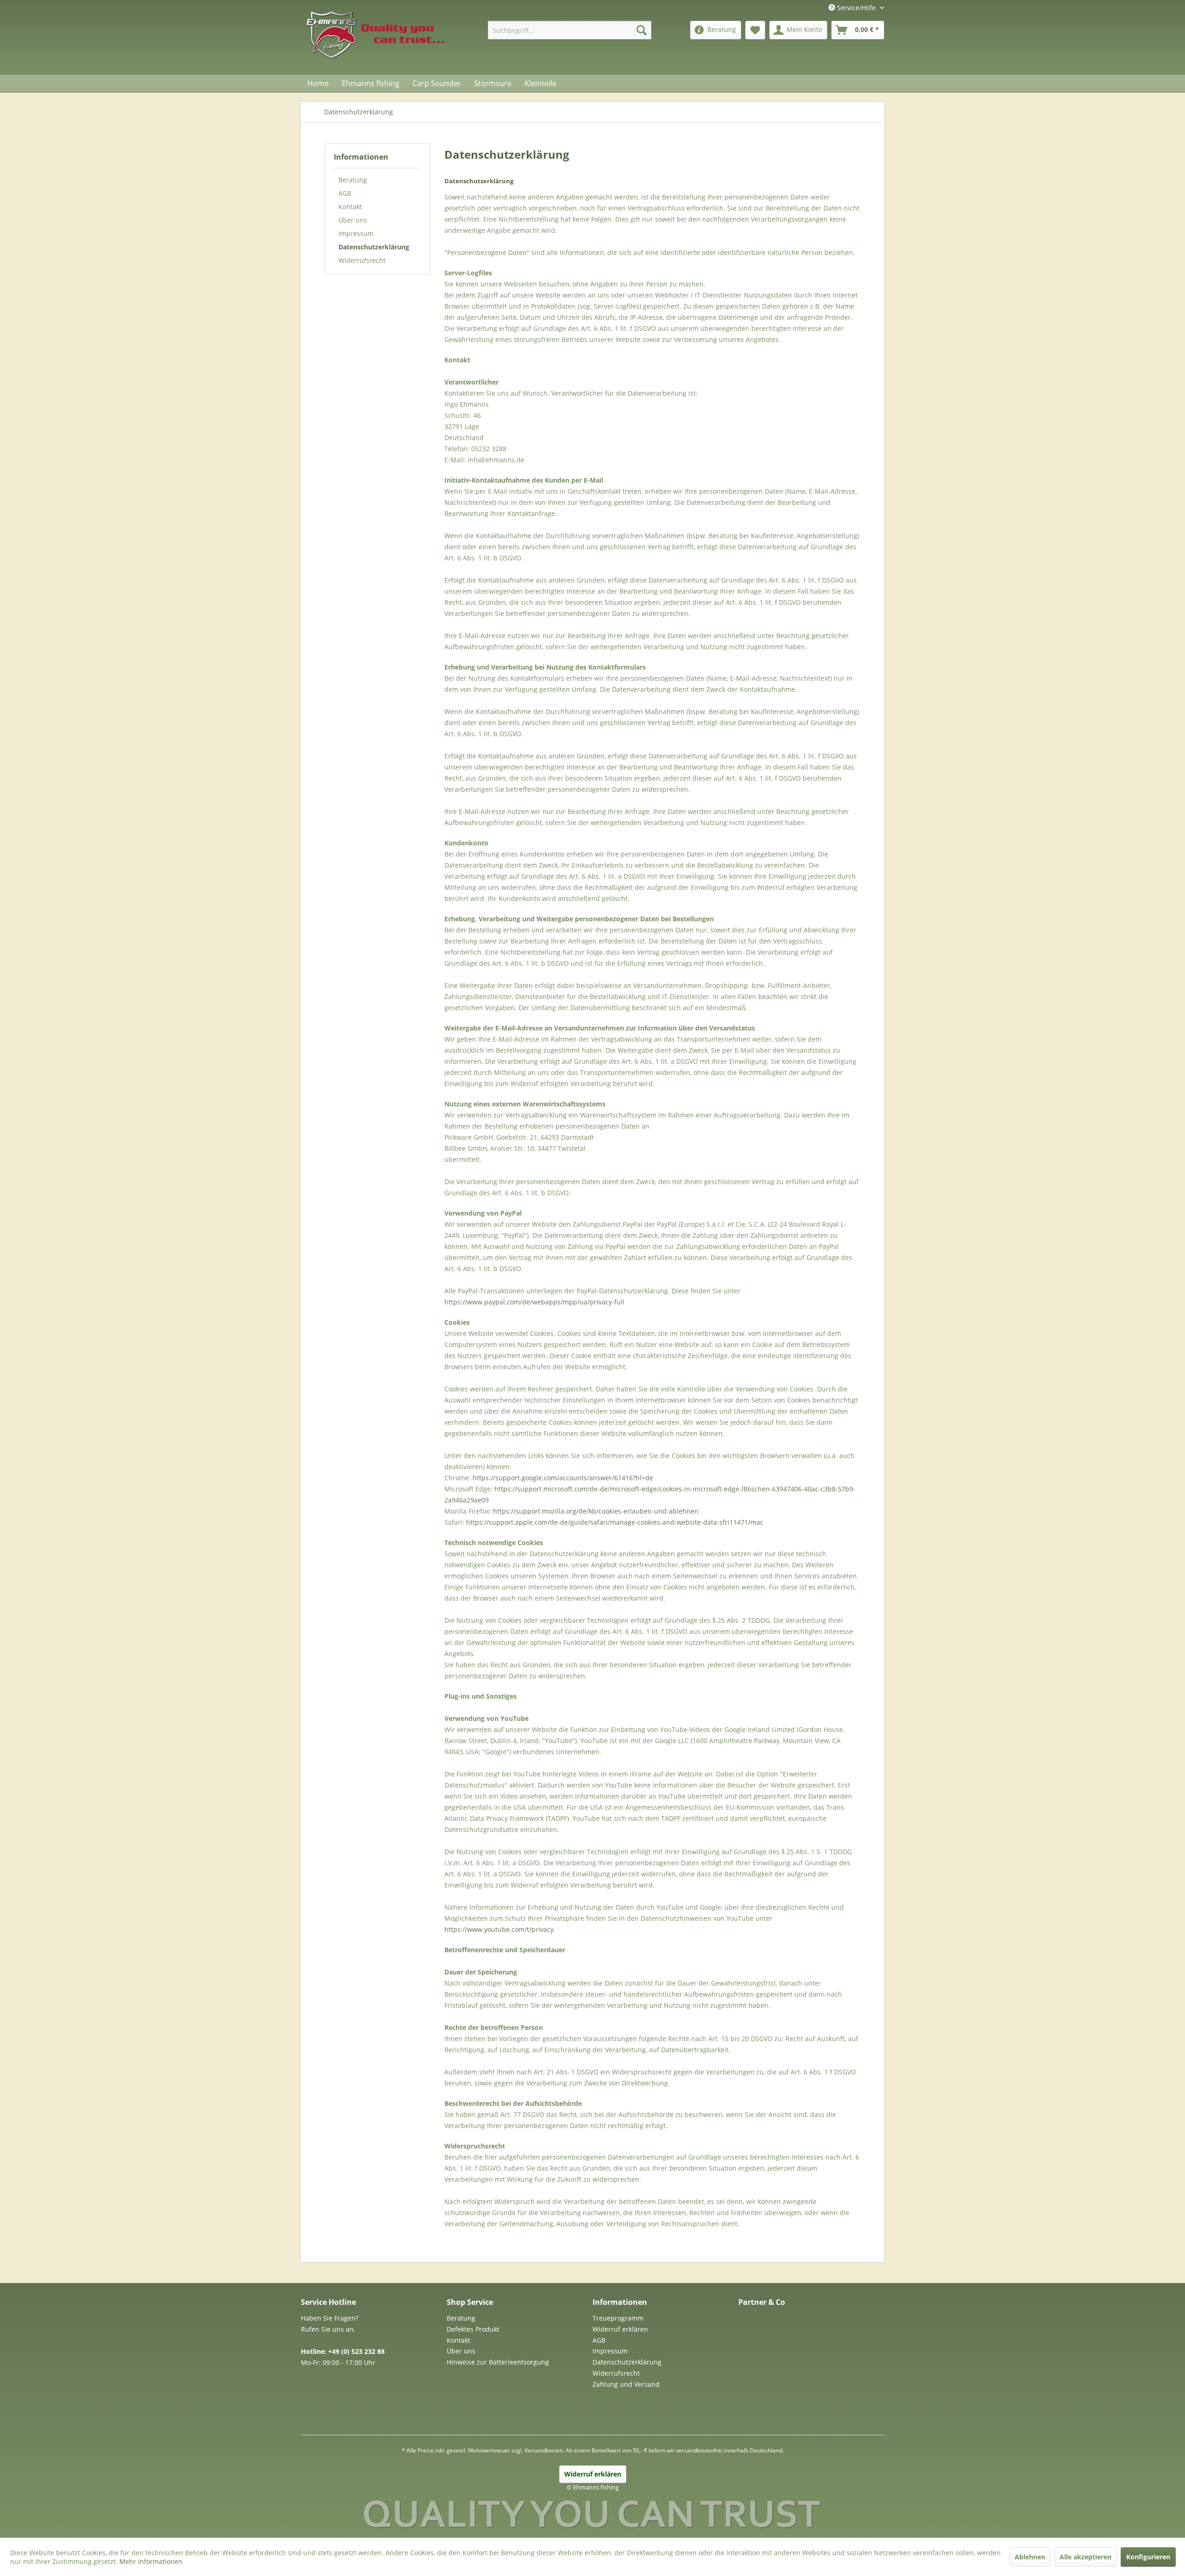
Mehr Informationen (151, 2561)
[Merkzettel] (755, 30)
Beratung (353, 180)
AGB (345, 193)
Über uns (353, 220)
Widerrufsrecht (362, 260)
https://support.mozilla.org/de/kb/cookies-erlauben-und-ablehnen (596, 1511)
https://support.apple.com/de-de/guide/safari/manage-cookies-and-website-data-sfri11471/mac (615, 1522)
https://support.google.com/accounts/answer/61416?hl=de (563, 1478)
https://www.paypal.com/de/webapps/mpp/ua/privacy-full (534, 1302)
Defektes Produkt (473, 2329)
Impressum (356, 233)
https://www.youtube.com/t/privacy (499, 1929)
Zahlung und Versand (626, 2384)
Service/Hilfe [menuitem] (856, 8)
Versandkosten (544, 2450)
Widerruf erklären (620, 2329)
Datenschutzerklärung (374, 247)
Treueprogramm (618, 2318)
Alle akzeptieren (1085, 2557)
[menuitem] (570, 30)
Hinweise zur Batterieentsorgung (498, 2362)
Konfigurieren (1148, 2557)
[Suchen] (642, 30)
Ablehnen (1030, 2557)
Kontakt (350, 207)
